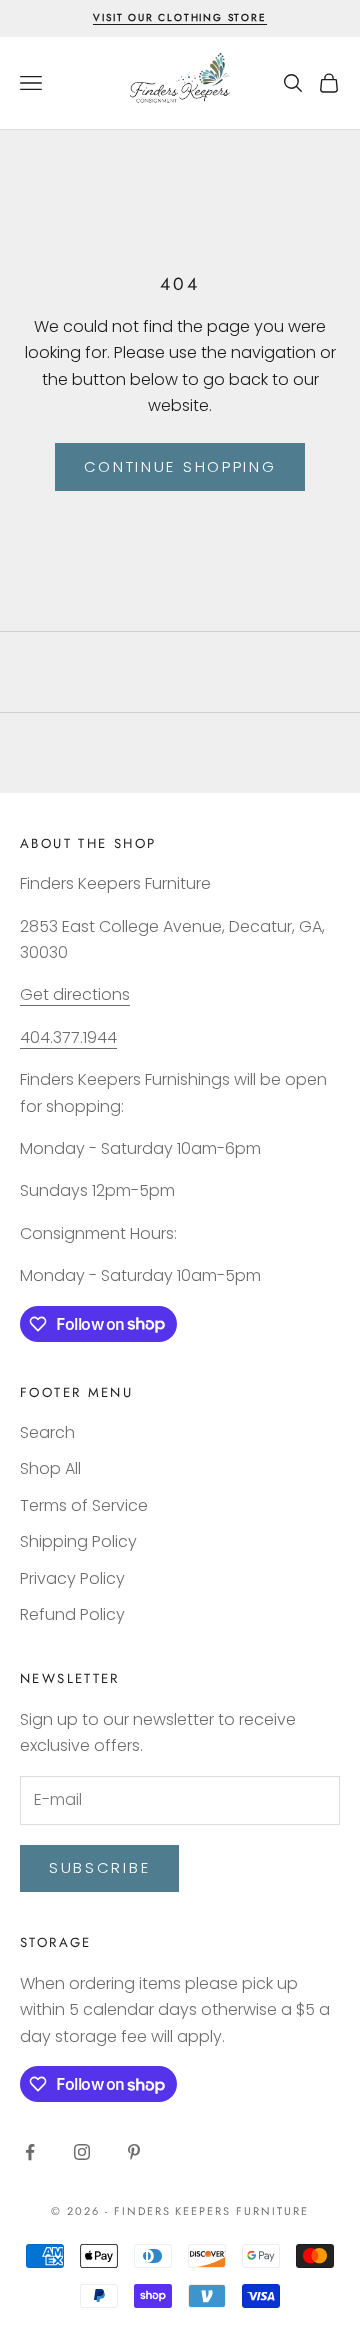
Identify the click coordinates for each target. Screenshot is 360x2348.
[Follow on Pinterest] (134, 2152)
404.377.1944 (68, 1037)
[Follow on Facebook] (30, 2152)
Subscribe (99, 1867)
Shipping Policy (78, 1541)
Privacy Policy (72, 1578)
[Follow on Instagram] (82, 2152)
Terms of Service (84, 1505)
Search (47, 1432)
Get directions (75, 994)
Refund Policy (72, 1614)
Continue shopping (180, 466)
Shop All (50, 1468)
